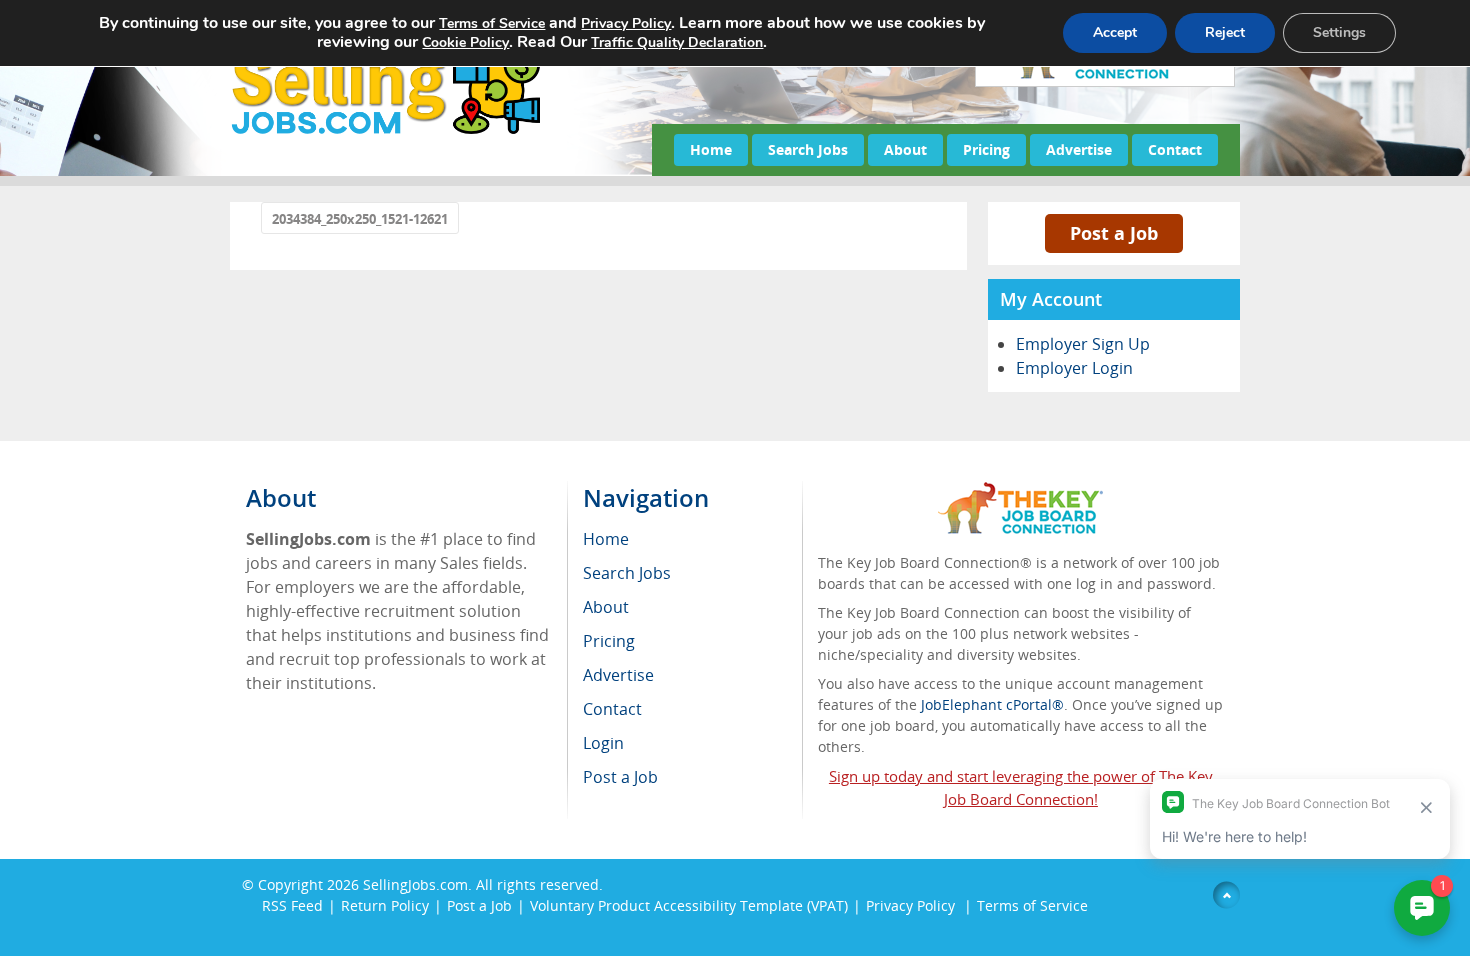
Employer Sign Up (1083, 344)
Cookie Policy (465, 42)
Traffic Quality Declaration (677, 42)
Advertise (1079, 149)
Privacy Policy (912, 905)
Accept (1115, 32)
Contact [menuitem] (612, 709)
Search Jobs (808, 149)
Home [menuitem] (606, 539)
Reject (1225, 32)
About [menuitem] (606, 607)
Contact (1175, 149)
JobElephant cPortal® (992, 704)
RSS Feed (292, 905)
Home (711, 149)
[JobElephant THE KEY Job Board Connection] (1020, 491)
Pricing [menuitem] (609, 641)
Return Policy (385, 905)
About (905, 149)
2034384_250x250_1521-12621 (360, 219)
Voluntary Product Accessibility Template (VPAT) (689, 905)
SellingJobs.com (415, 884)
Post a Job (1114, 233)
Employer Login (1074, 368)
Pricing (986, 149)
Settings (1339, 32)
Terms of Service (1032, 905)
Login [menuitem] (603, 743)
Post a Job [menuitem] (620, 777)
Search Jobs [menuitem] (627, 573)
